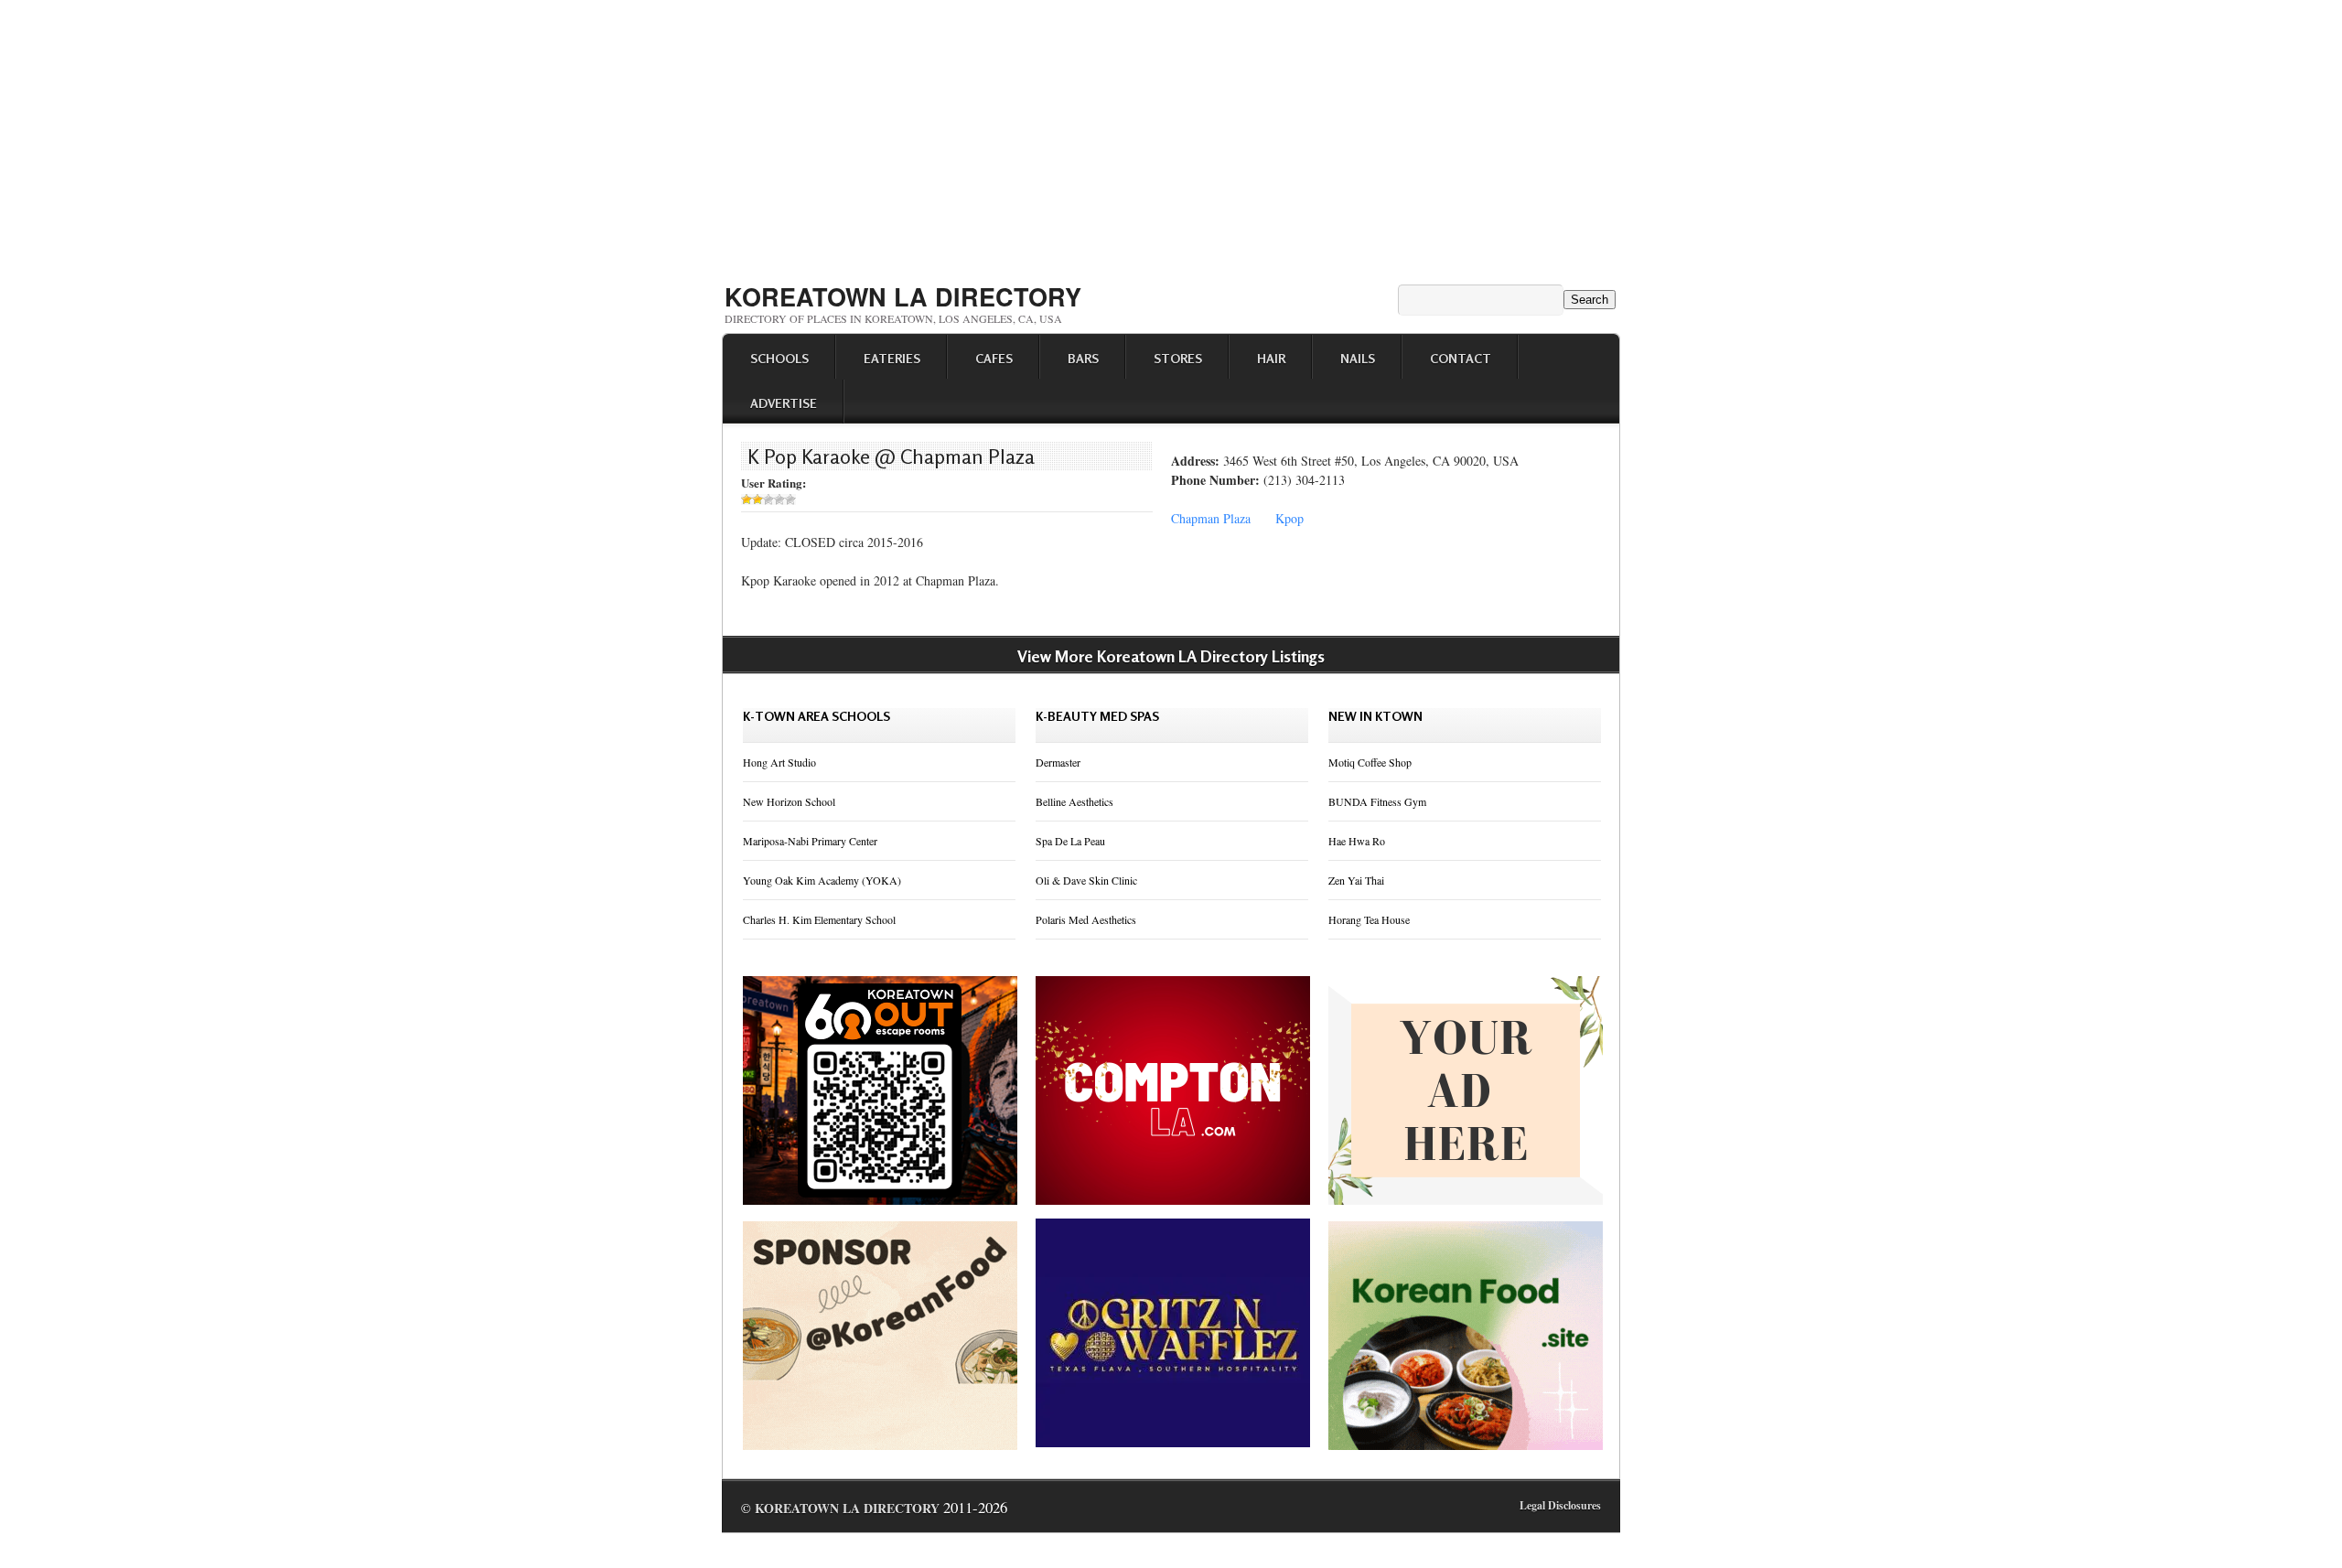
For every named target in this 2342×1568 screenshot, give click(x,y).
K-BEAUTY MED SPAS (1097, 716)
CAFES (994, 358)
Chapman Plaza (1211, 518)
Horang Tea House (1369, 919)
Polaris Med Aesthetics (1086, 919)
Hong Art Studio (779, 762)
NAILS (1358, 358)
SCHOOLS (779, 358)
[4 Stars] (779, 499)
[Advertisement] (1171, 135)
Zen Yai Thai (1356, 880)
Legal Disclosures (1560, 1505)
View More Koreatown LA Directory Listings (1171, 656)
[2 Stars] (757, 499)
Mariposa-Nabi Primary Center (810, 841)
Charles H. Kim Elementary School (819, 919)
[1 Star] (747, 499)
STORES (1178, 358)
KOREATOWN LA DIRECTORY (903, 296)
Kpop (1289, 518)
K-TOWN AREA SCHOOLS (816, 716)
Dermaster (1058, 762)
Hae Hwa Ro (1357, 841)
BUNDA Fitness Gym (1377, 801)
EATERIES (892, 358)
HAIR (1271, 358)
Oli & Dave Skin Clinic (1086, 880)
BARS (1083, 358)
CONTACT (1461, 358)
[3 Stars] (768, 499)
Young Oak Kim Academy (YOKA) (822, 880)
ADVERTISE (784, 403)
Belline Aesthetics (1074, 801)
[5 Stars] (790, 499)
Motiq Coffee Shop (1370, 762)
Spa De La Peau (1070, 841)
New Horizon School (789, 801)
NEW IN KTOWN (1375, 716)
